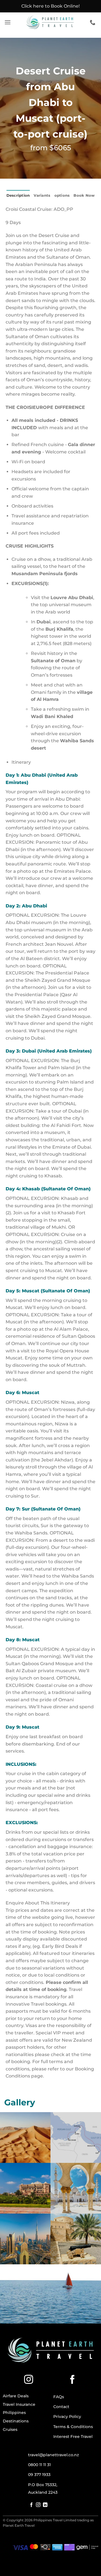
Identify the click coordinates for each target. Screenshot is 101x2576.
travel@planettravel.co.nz (53, 2455)
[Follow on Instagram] (29, 2380)
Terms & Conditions (73, 2427)
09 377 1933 (39, 2475)
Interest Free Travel (73, 2437)
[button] (8, 22)
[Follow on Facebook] (72, 2380)
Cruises (10, 2429)
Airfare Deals (16, 2396)
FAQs (59, 2397)
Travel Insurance (19, 2404)
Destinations (16, 2421)
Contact (61, 2407)
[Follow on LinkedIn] (45, 2505)
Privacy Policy (67, 2416)
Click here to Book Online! (50, 6)
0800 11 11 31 (39, 2465)
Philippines (14, 2413)
